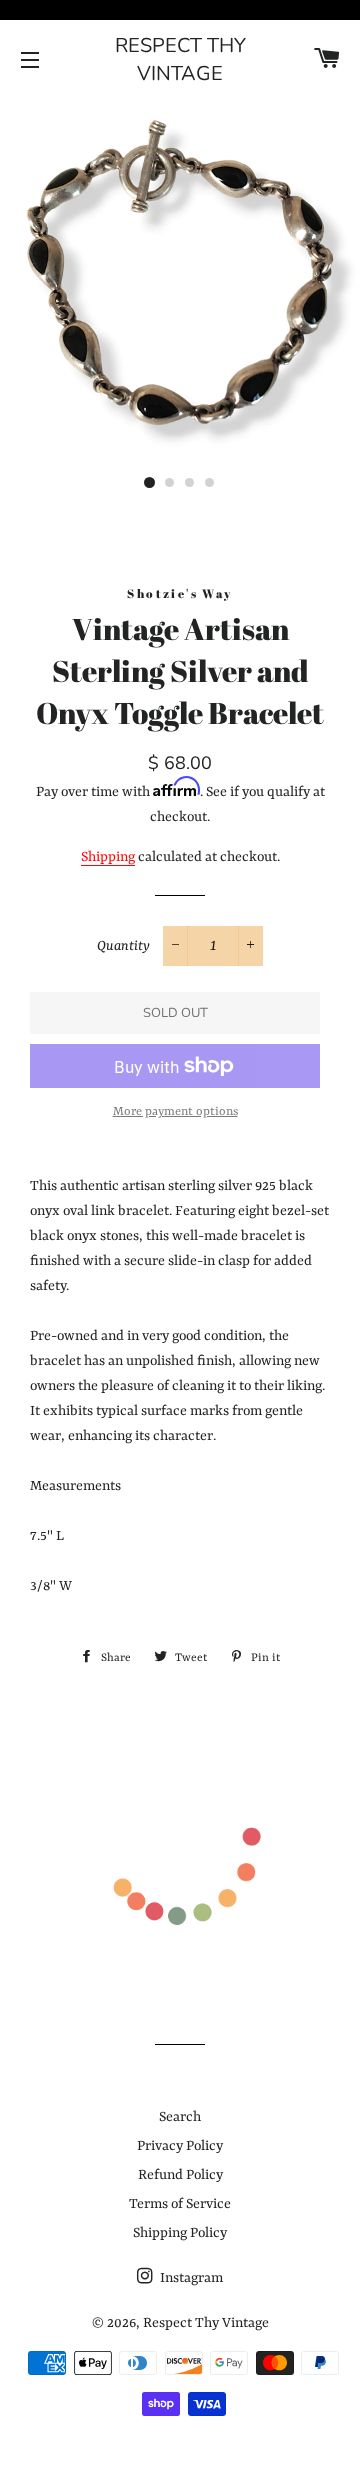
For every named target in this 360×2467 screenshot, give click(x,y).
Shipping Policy (180, 2233)
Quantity (123, 946)
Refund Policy (180, 2175)
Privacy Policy (180, 2146)
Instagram (190, 2278)
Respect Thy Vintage (180, 59)
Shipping (108, 857)
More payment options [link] (175, 1112)
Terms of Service (180, 2204)
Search (180, 2117)
